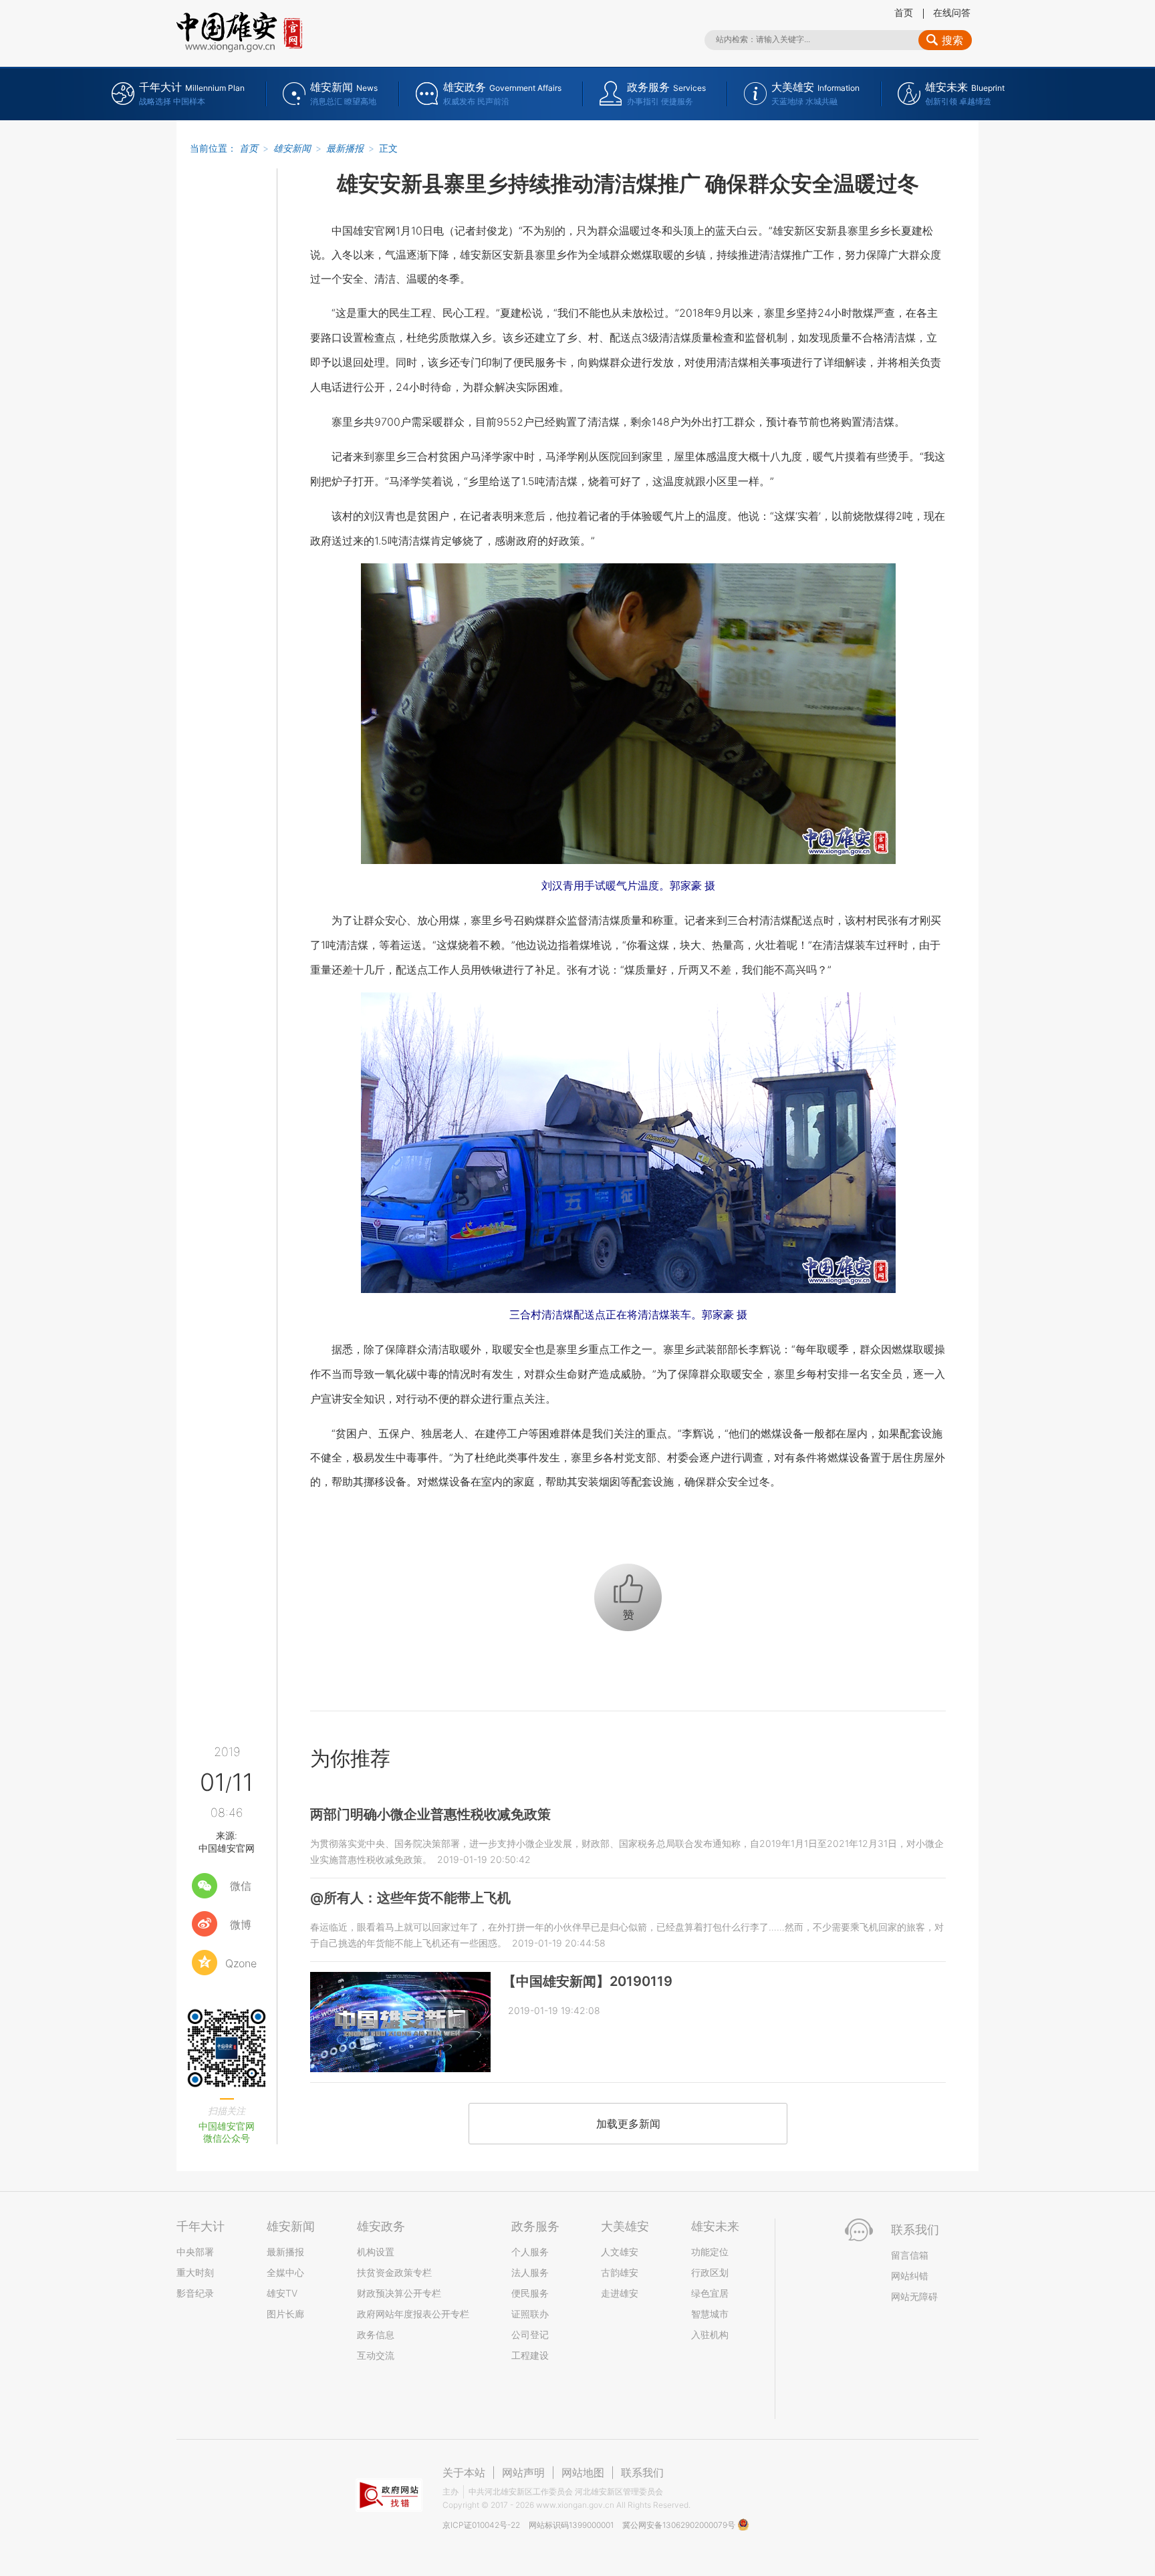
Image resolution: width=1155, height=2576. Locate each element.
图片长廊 (285, 2314)
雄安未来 (715, 2226)
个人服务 (530, 2252)
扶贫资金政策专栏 (394, 2272)
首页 (904, 12)
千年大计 (201, 2226)
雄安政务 (381, 2226)
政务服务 (535, 2226)
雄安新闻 (292, 148)
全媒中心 (285, 2272)
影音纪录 (195, 2293)
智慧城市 (710, 2314)
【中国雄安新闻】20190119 (588, 1981)
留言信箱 (910, 2255)
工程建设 (530, 2355)
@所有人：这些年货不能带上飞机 (410, 1898)
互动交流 (376, 2355)
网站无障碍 (914, 2296)
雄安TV (282, 2293)
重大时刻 (195, 2272)
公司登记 (530, 2334)
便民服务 (530, 2293)
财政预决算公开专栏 (399, 2293)
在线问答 (952, 12)
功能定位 (710, 2252)
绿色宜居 (710, 2293)
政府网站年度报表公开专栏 (413, 2314)
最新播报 (345, 148)
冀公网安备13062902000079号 (680, 2525)
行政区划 (710, 2272)
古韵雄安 (620, 2272)
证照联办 (530, 2314)
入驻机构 (710, 2334)
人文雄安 (620, 2252)
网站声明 (523, 2472)
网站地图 (583, 2472)
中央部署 (195, 2252)
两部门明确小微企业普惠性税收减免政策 (430, 1814)
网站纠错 (910, 2276)
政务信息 (376, 2334)
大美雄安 (625, 2226)
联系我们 (642, 2472)
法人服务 (530, 2272)
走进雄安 (620, 2293)
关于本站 (464, 2472)
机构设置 (376, 2252)
